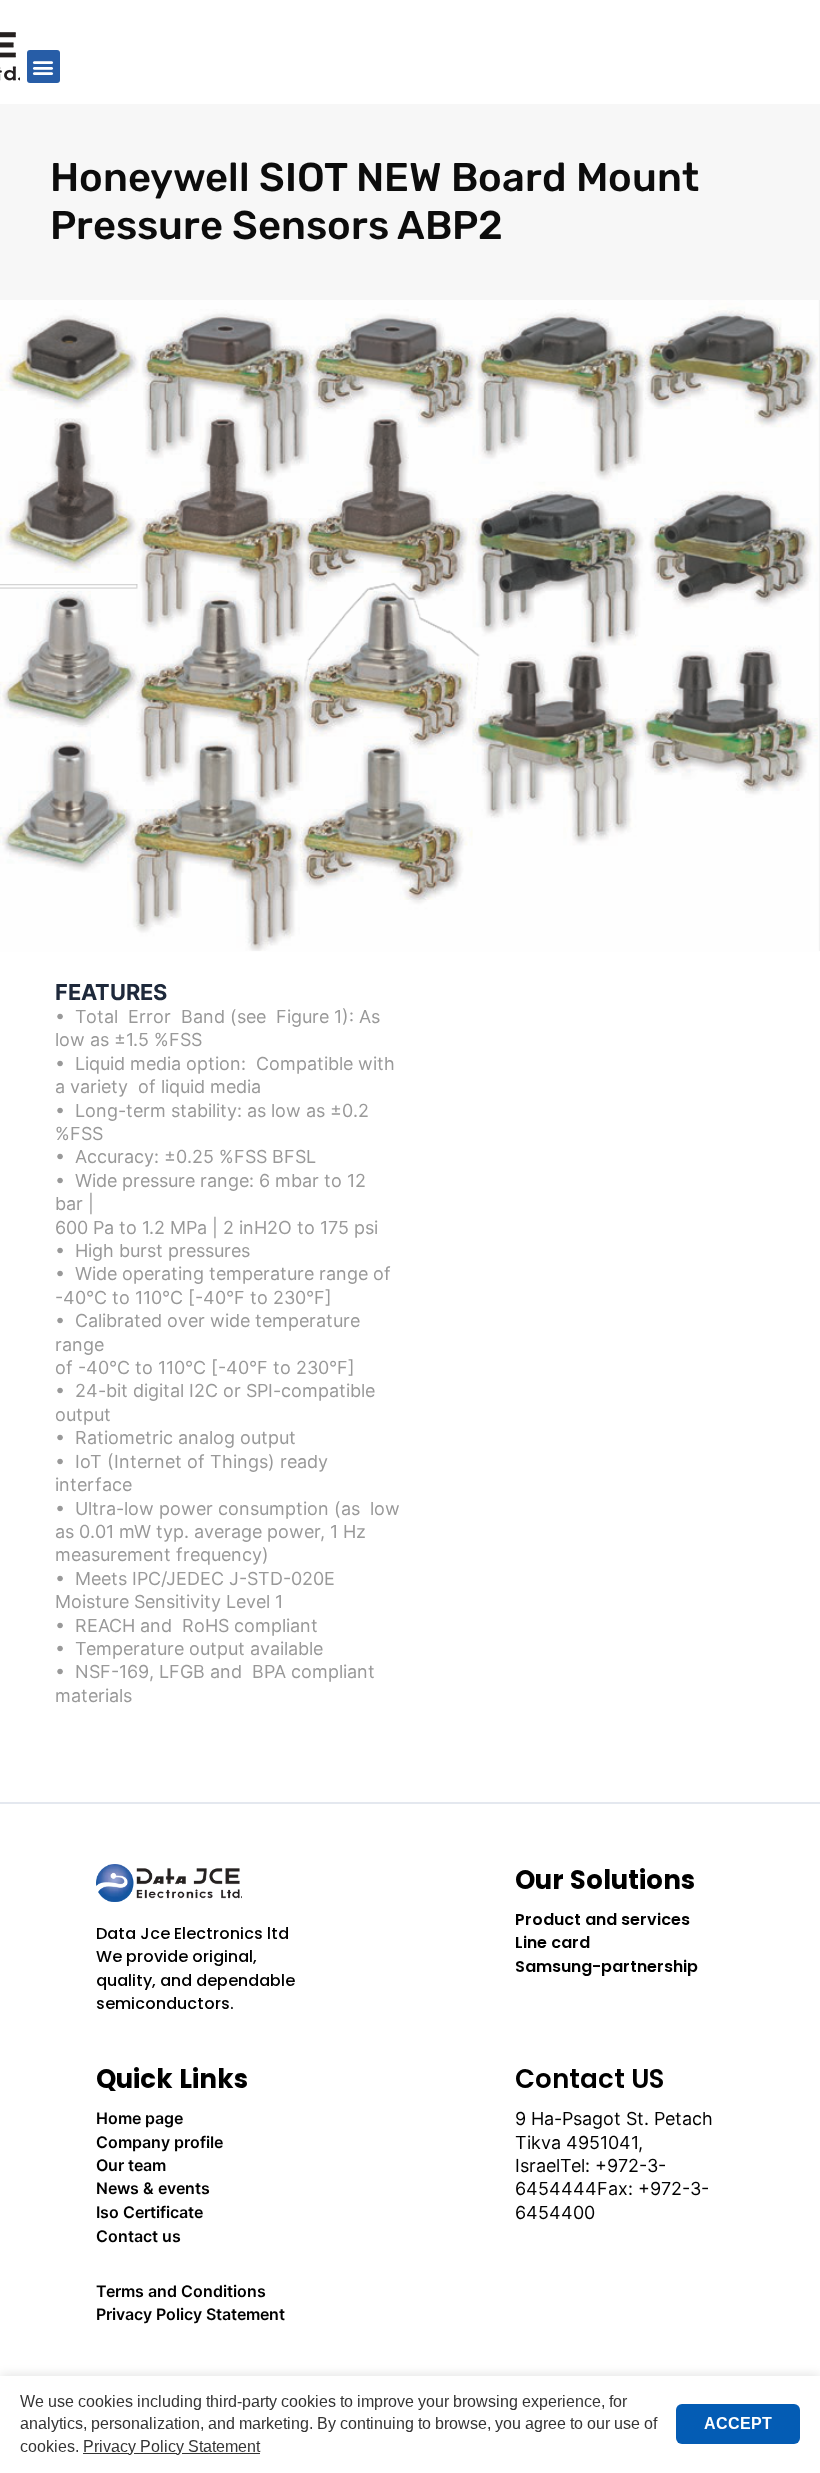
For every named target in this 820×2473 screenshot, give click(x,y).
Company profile (159, 2142)
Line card (552, 1942)
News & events (153, 2188)
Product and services (602, 1919)
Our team (131, 2165)
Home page (139, 2118)
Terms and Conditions (181, 2291)
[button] (43, 66)
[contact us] (200, 2369)
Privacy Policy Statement (190, 2314)
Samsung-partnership (606, 1966)
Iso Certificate (149, 2212)
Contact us (138, 2236)
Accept (738, 2423)
